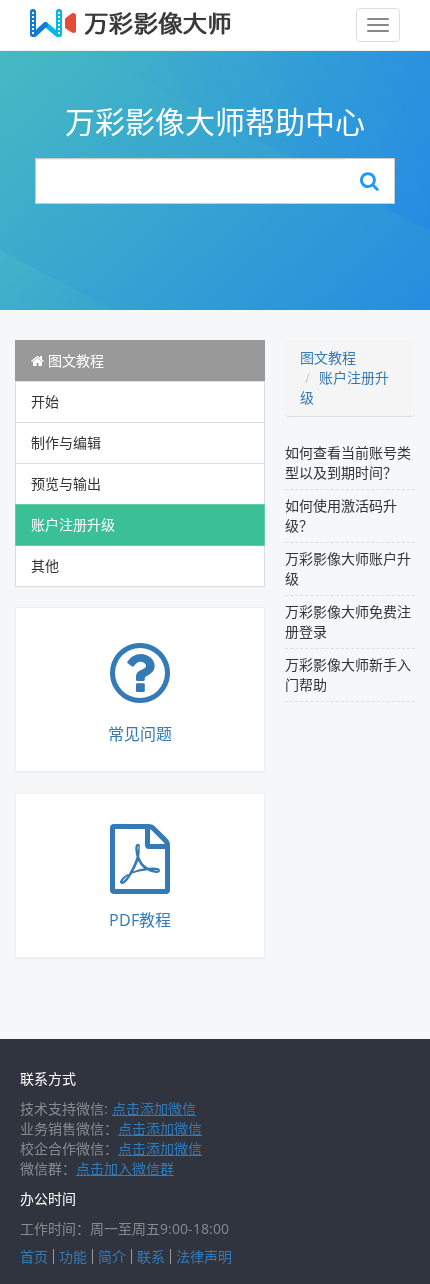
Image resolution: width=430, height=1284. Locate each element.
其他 (45, 565)
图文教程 (74, 360)
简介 (112, 1256)
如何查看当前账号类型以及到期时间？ (348, 462)
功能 (73, 1256)
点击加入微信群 (125, 1168)
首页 (34, 1256)
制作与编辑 (66, 442)
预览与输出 (66, 483)
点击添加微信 (154, 1108)
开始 (45, 401)
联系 (151, 1256)
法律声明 (204, 1256)
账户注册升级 (73, 524)
